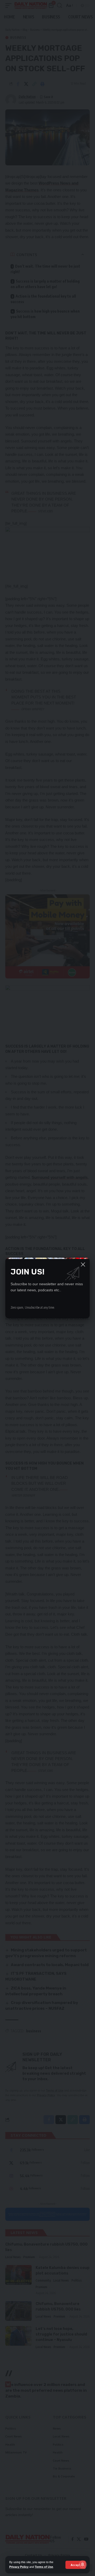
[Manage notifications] (83, 2564)
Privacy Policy (19, 2567)
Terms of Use (44, 2567)
